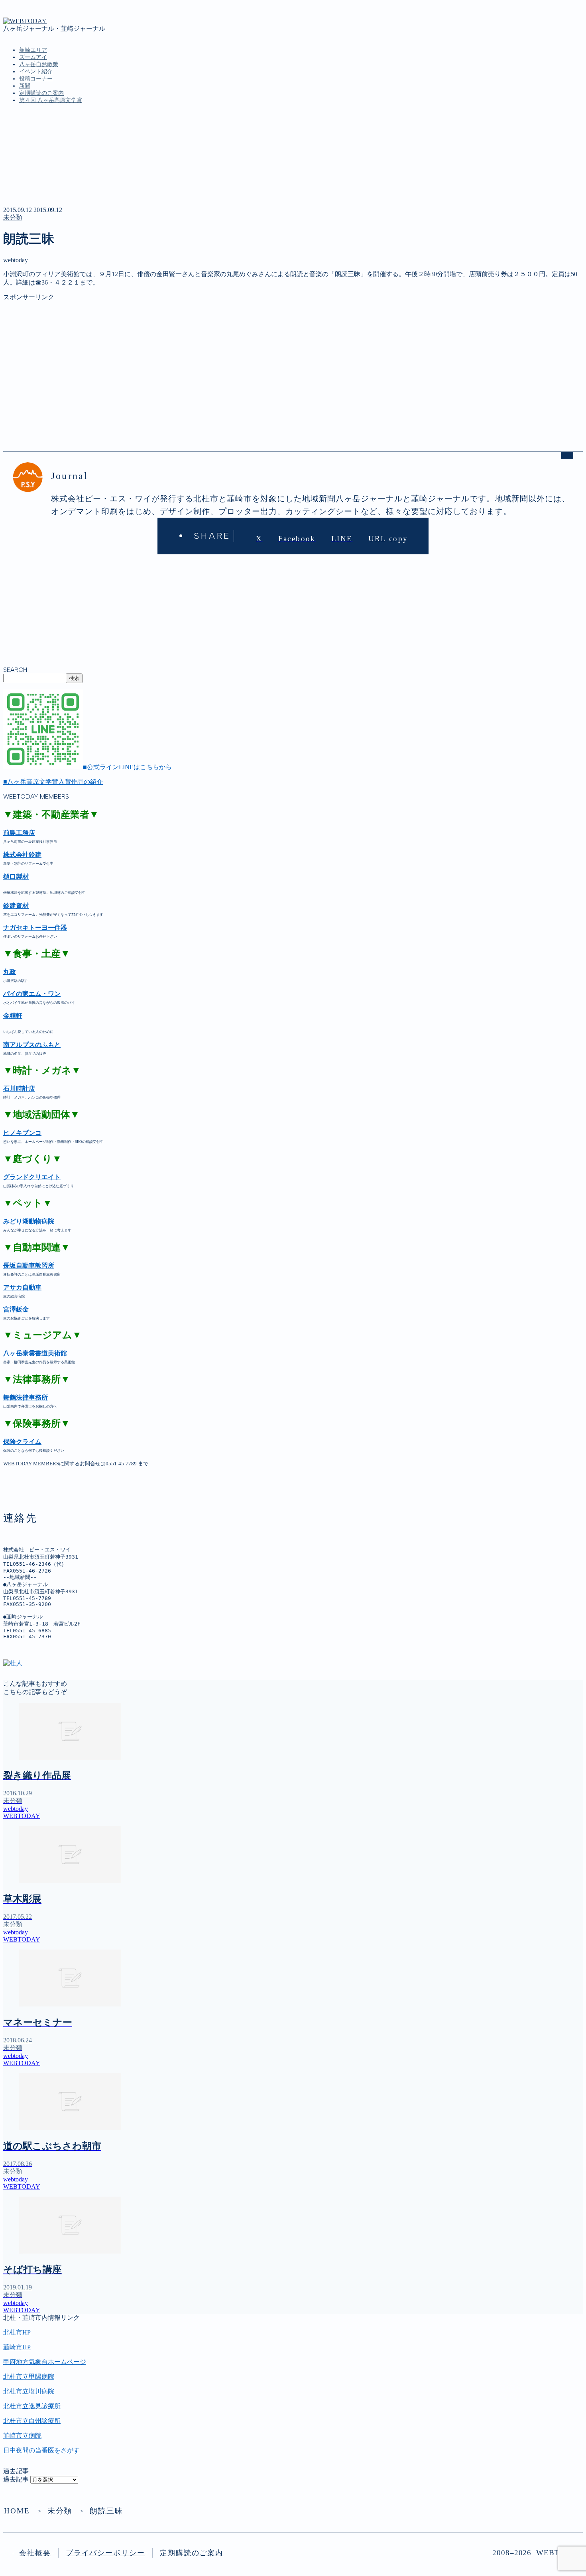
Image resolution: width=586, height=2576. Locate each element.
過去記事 (16, 2479)
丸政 (10, 972)
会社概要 (35, 2553)
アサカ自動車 (22, 1287)
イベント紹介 (36, 72)
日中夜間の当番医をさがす (41, 2450)
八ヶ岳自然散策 (39, 64)
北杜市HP (17, 2332)
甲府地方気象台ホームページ (45, 2362)
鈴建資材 (16, 906)
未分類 (13, 217)
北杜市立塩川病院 (29, 2391)
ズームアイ (33, 57)
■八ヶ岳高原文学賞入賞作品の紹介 (53, 782)
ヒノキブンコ (22, 1133)
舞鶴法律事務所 (26, 1397)
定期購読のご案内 (41, 93)
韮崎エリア (33, 50)
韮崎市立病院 (22, 2436)
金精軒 (13, 1016)
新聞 (25, 86)
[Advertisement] (242, 357)
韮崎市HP (17, 2347)
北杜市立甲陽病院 (29, 2377)
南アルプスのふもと (32, 1045)
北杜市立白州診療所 (32, 2421)
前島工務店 (19, 833)
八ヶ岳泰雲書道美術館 (35, 1353)
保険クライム (22, 1442)
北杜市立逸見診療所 (32, 2406)
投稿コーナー (36, 79)
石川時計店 (19, 1089)
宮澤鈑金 (16, 1309)
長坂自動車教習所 (29, 1265)
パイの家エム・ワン (32, 994)
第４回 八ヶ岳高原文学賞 (51, 100)
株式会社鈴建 (22, 855)
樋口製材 (16, 877)
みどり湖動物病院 (29, 1221)
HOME (17, 2511)
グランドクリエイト (32, 1177)
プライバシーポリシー (105, 2553)
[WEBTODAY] (25, 21)
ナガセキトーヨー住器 (35, 928)
